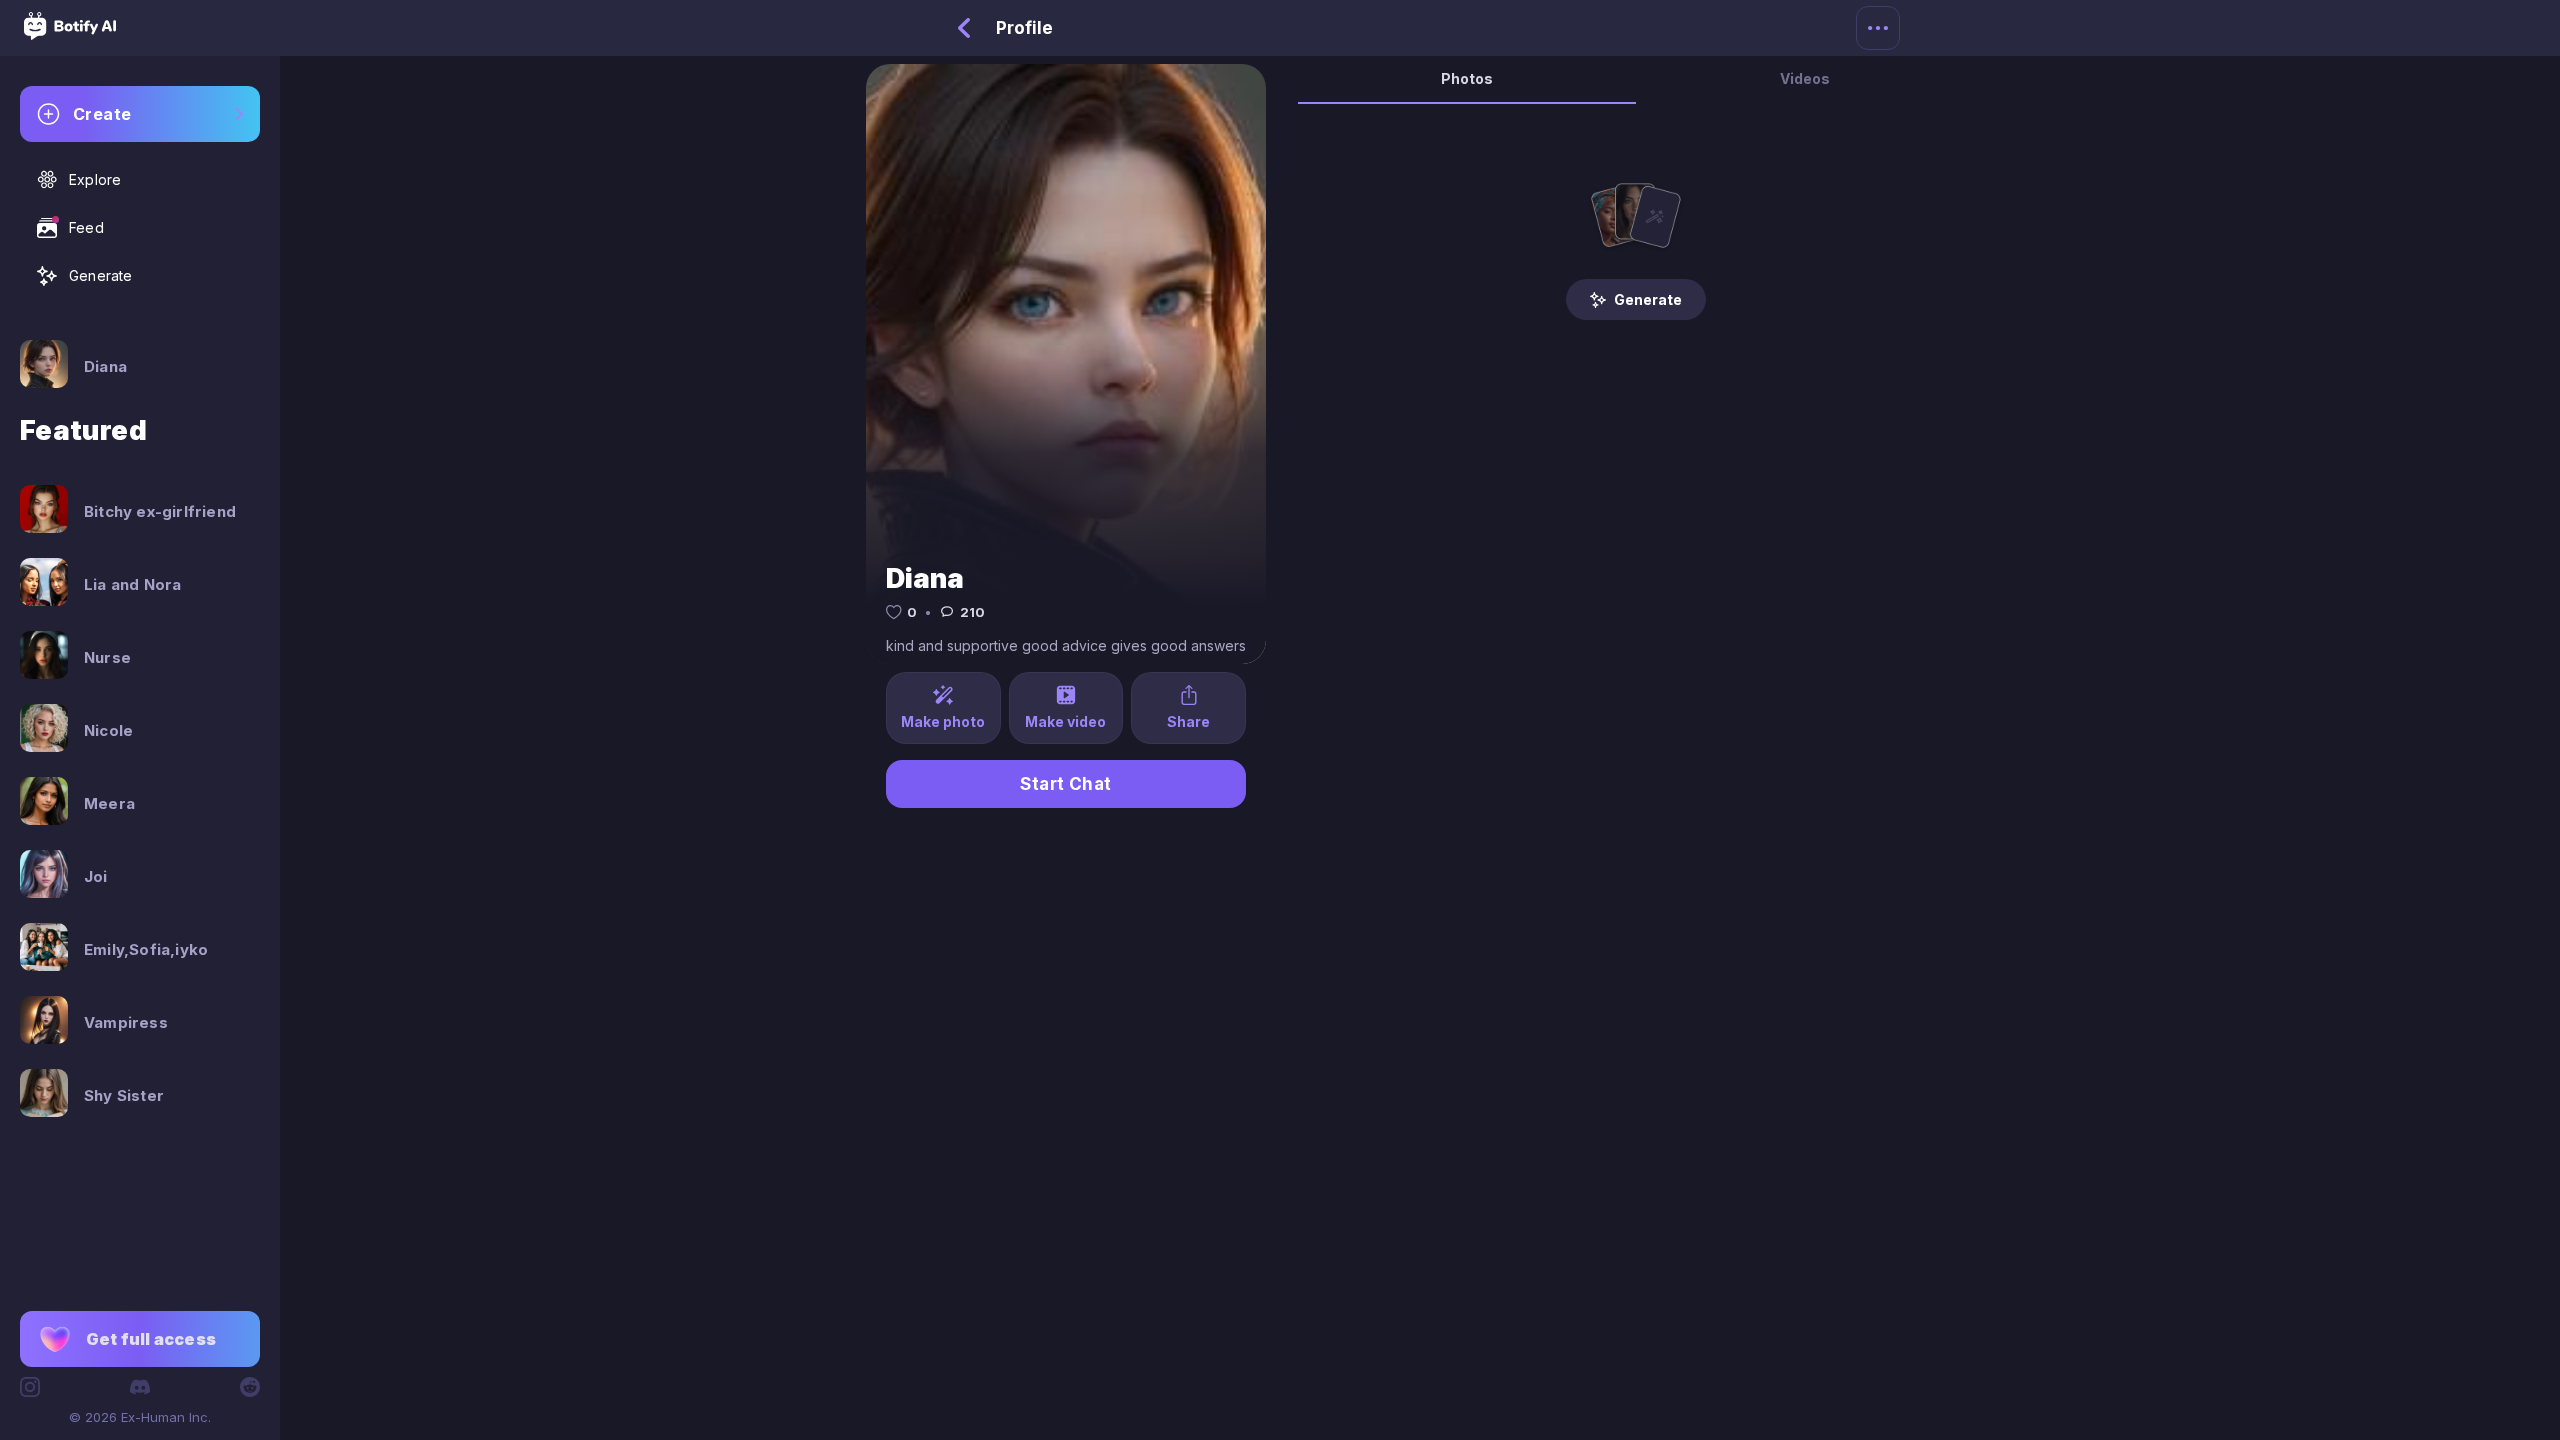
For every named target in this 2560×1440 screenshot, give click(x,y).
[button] (140, 1339)
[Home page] (70, 34)
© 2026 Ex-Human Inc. (140, 1417)
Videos (1805, 78)
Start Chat (1066, 784)
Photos (1467, 78)
